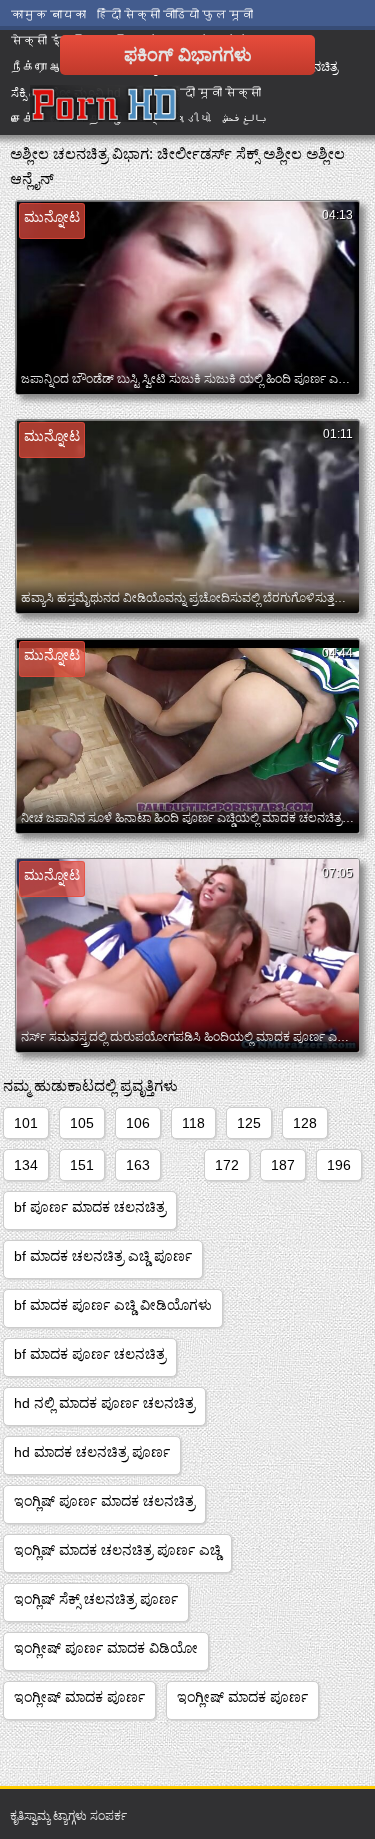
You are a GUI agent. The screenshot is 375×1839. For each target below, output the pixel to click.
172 (227, 1165)
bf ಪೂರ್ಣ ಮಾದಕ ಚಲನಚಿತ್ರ (90, 1207)
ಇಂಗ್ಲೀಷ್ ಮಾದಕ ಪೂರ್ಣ (79, 1697)
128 (305, 1123)
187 (283, 1165)
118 (193, 1123)
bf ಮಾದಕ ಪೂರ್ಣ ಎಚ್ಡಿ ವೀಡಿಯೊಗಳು (113, 1305)
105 (82, 1123)
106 (138, 1123)
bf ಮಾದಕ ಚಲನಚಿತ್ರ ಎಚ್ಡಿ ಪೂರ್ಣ (103, 1256)
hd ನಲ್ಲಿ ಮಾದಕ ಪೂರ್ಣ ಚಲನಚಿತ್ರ (104, 1403)
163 (138, 1165)
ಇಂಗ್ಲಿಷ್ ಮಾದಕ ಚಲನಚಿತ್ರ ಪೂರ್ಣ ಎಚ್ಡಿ (117, 1550)
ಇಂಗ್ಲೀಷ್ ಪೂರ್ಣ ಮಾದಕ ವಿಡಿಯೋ (106, 1648)
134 (26, 1165)
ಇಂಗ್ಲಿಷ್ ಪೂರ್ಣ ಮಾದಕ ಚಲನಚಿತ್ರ (104, 1501)
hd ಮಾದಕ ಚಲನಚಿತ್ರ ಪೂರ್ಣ (92, 1452)
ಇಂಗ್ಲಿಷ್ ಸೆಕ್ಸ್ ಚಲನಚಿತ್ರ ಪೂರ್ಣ (96, 1599)
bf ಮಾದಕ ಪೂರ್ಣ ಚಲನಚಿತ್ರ (90, 1354)
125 (249, 1123)
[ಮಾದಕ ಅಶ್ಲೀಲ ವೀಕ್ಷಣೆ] (105, 105)
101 (26, 1123)
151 (82, 1165)
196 (339, 1165)
